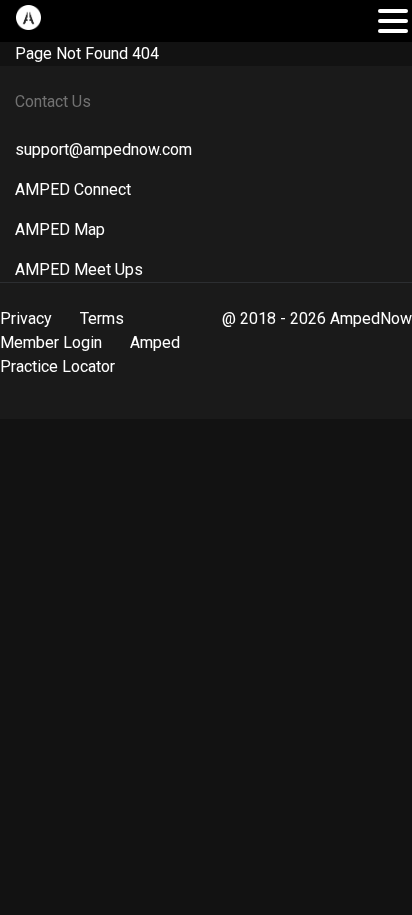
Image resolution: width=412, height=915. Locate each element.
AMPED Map (60, 229)
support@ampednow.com (103, 149)
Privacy (26, 318)
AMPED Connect (73, 189)
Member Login (51, 342)
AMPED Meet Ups (79, 269)
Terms (102, 318)
